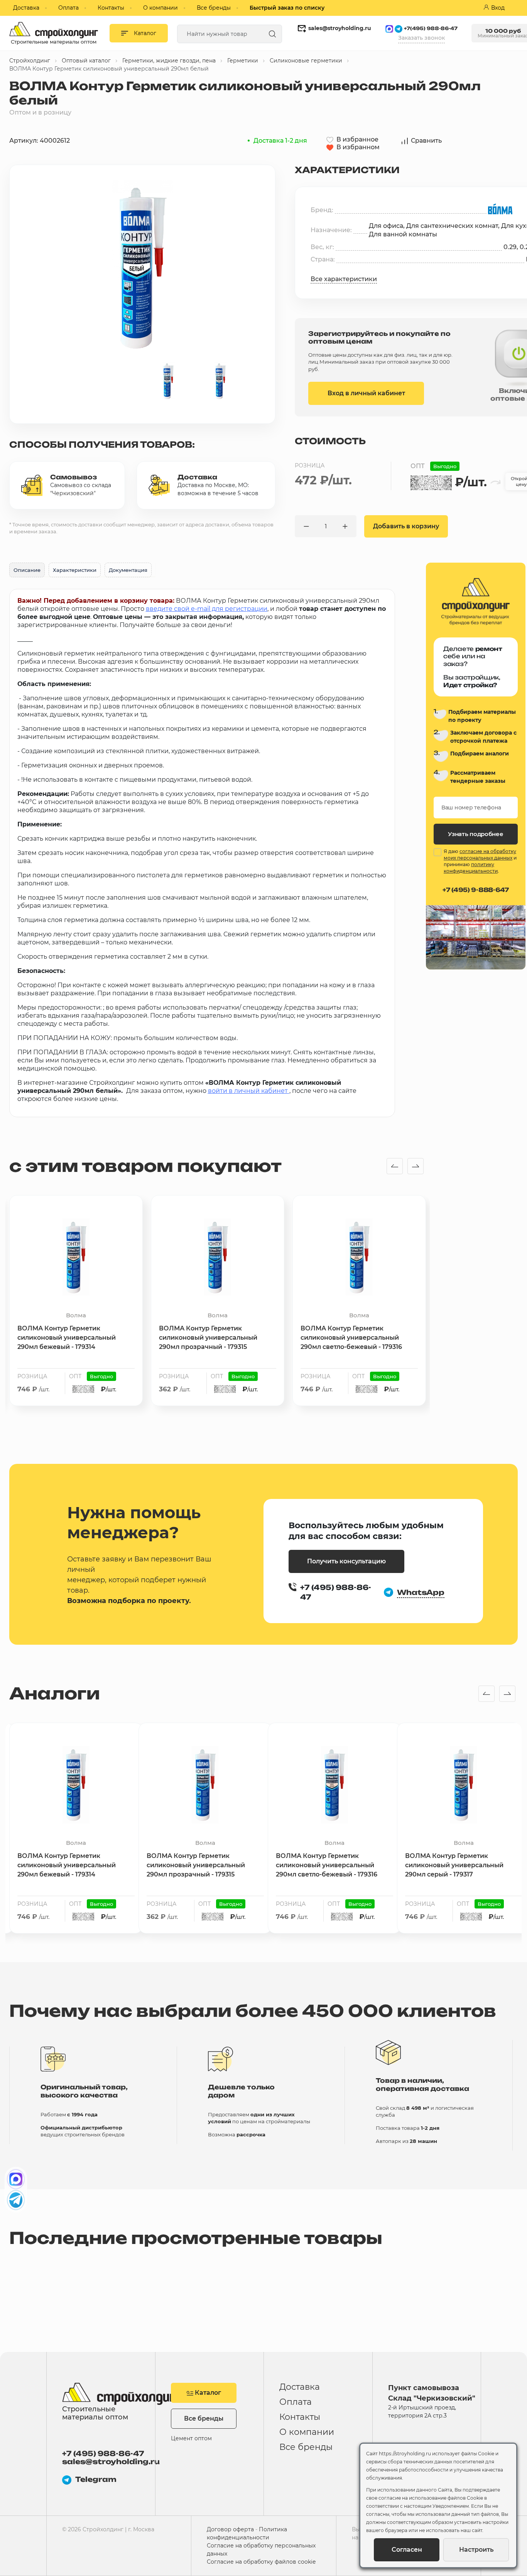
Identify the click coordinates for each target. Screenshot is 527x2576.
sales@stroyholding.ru (340, 28)
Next (416, 1167)
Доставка (26, 8)
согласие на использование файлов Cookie (431, 2498)
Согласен (407, 2550)
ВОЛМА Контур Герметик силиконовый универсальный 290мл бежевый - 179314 (67, 1338)
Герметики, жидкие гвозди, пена (169, 61)
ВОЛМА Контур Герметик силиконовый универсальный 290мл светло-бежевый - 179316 (351, 1338)
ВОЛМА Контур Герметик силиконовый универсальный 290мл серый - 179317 (454, 1865)
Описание (27, 570)
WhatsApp (421, 1592)
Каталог (207, 2393)
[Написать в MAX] (16, 2179)
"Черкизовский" (73, 493)
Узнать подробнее (475, 834)
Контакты (111, 8)
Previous (395, 1167)
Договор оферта (230, 2529)
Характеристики (75, 570)
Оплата (68, 8)
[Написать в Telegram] (16, 2200)
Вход (498, 8)
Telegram (96, 2479)
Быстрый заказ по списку (287, 8)
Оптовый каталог (86, 61)
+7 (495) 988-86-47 (103, 2454)
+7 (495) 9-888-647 (476, 890)
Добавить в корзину (406, 526)
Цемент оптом (191, 2438)
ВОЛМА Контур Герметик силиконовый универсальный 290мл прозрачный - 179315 (208, 1338)
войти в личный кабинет (248, 1091)
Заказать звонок (421, 38)
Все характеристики (344, 279)
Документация (128, 570)
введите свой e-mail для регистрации (207, 609)
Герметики (243, 61)
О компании (160, 8)
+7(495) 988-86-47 (431, 28)
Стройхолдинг (30, 61)
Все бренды (214, 8)
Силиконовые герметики (306, 61)
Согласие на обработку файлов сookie (261, 2562)
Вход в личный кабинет (366, 393)
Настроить (476, 2550)
